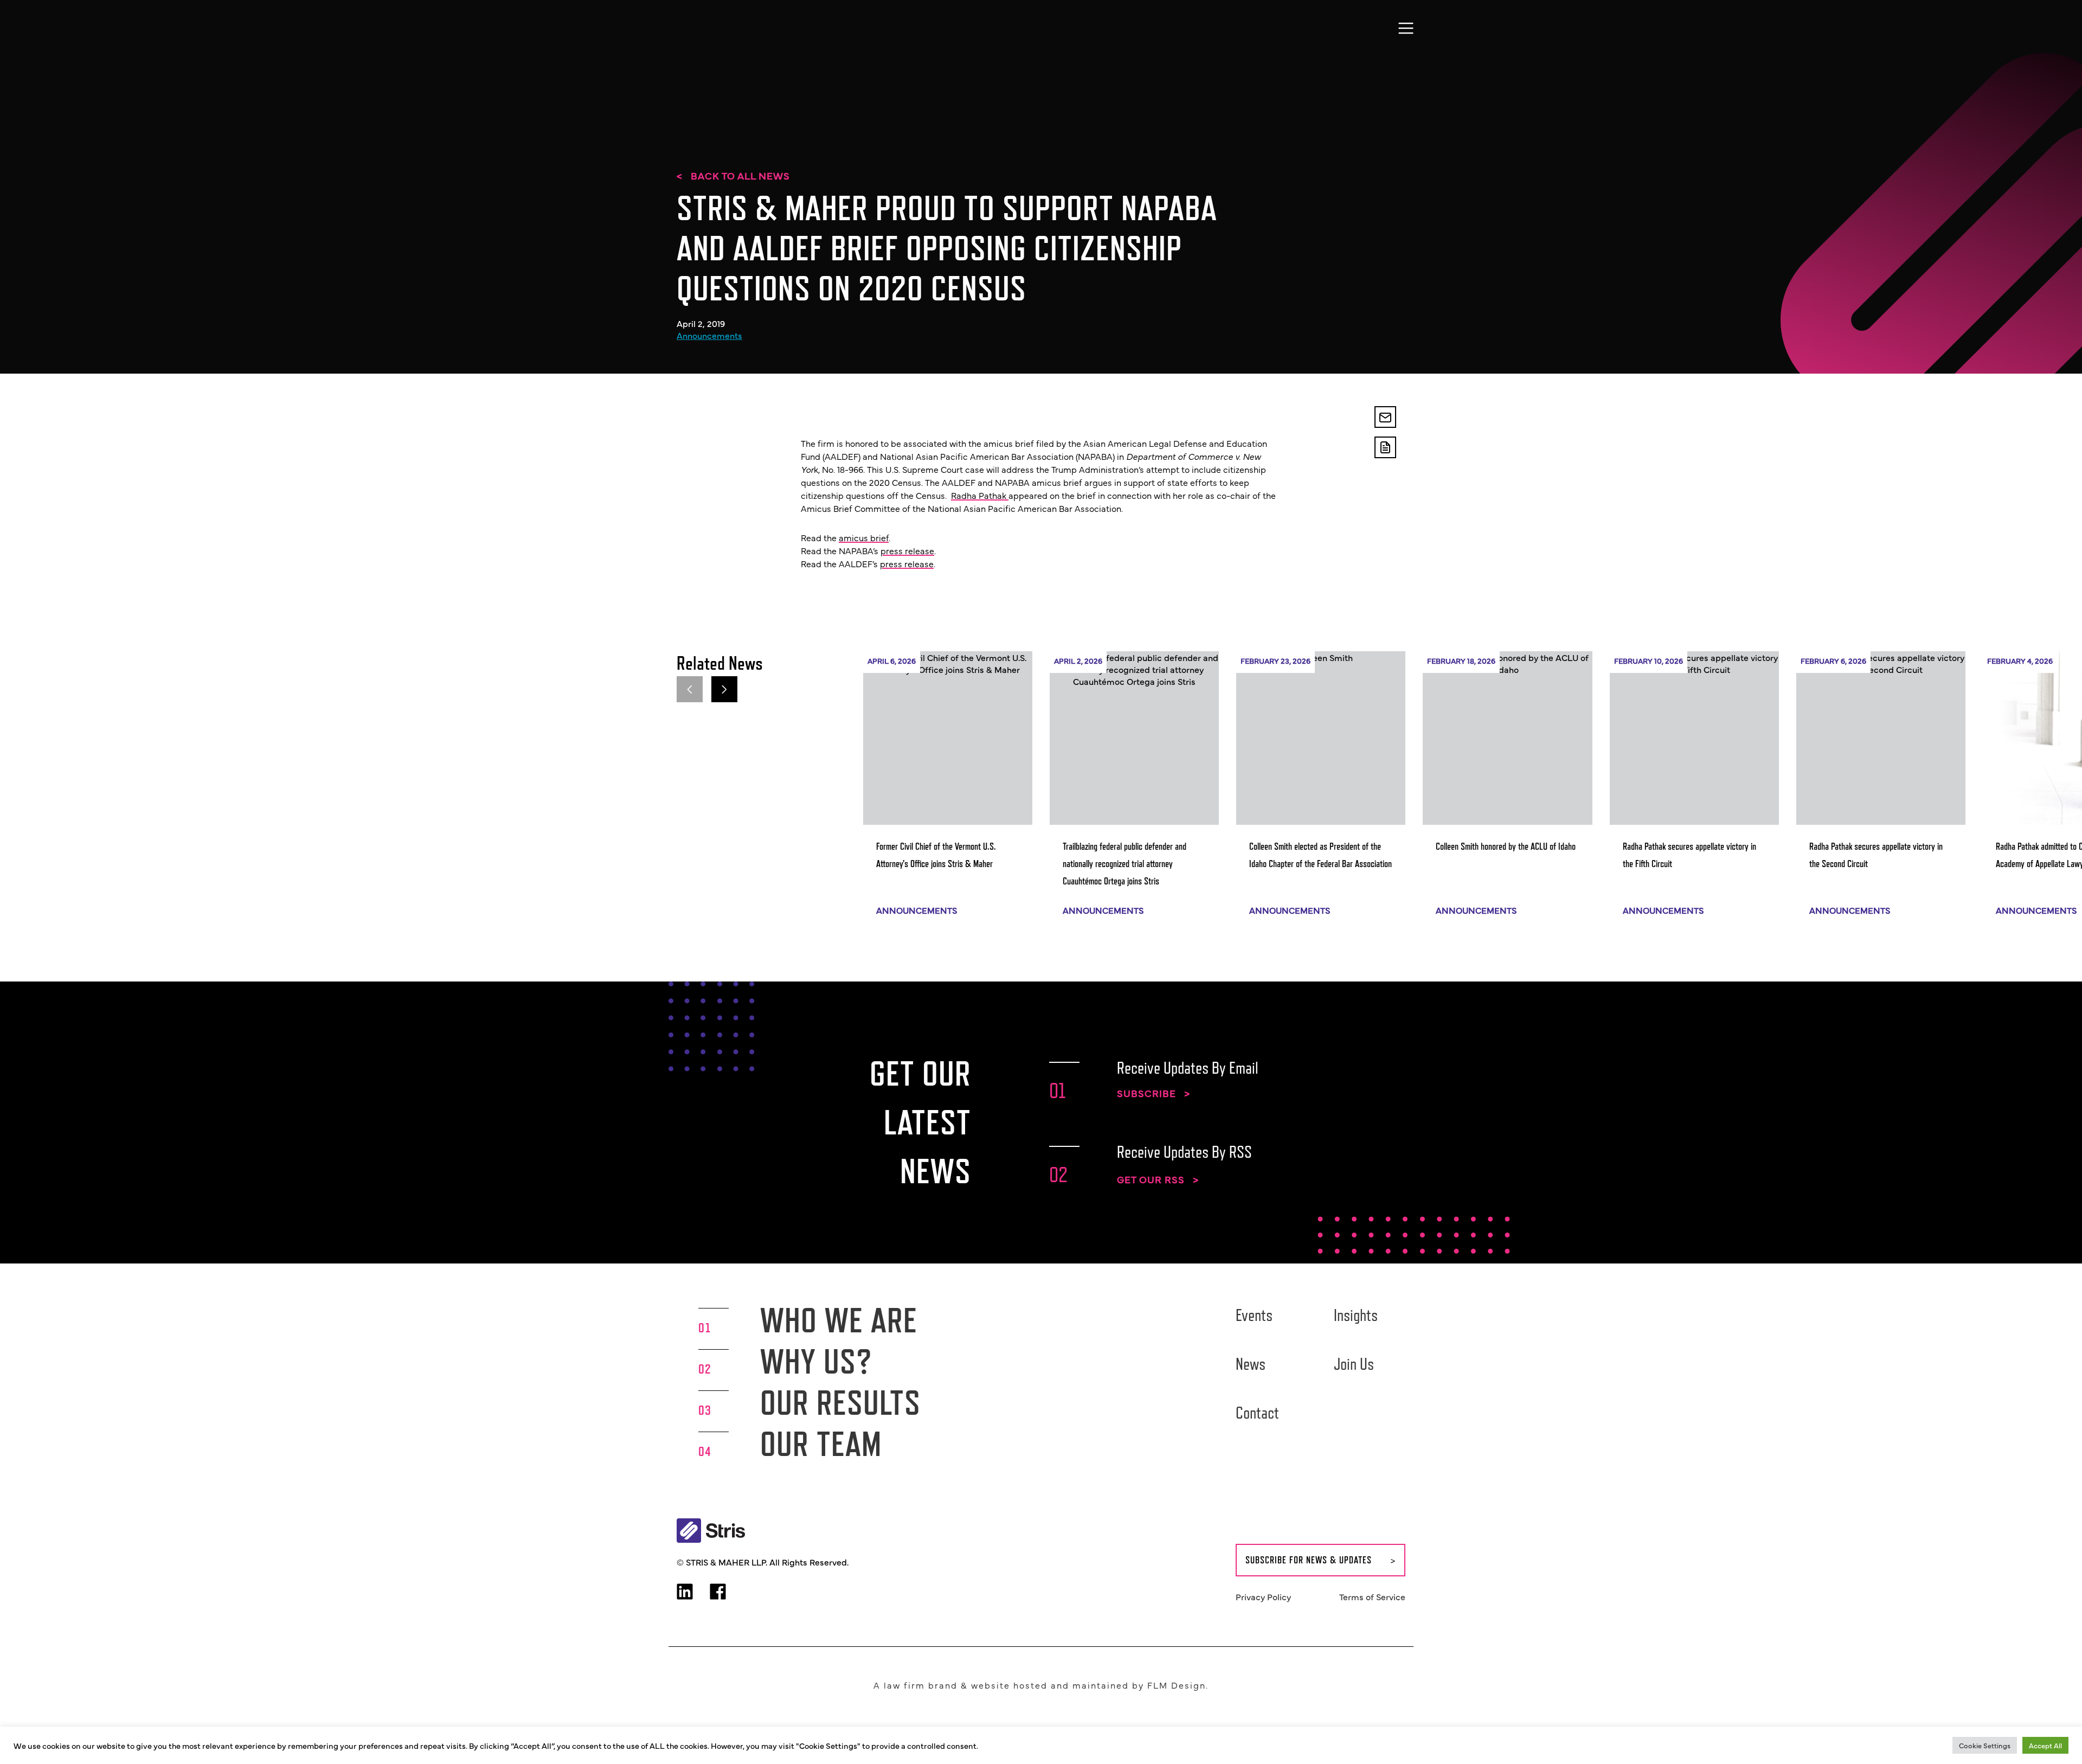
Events (1254, 1315)
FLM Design (1177, 1685)
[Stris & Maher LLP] (708, 26)
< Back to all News (733, 176)
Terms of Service (1372, 1596)
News (1251, 1364)
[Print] (1385, 447)
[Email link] (1385, 417)
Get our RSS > (1158, 1179)
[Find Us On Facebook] (718, 1593)
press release (907, 550)
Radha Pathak (980, 495)
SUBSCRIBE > (1154, 1093)
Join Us (1354, 1364)
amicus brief (864, 537)
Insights (1356, 1315)
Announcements (709, 335)
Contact (1257, 1413)
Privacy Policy (1263, 1596)
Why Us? (816, 1361)
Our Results (840, 1403)
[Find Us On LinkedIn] (685, 1593)
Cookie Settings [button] (1985, 1745)
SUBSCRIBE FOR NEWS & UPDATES (1309, 1560)
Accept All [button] (2045, 1745)
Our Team (821, 1444)
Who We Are (839, 1320)
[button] (724, 689)
